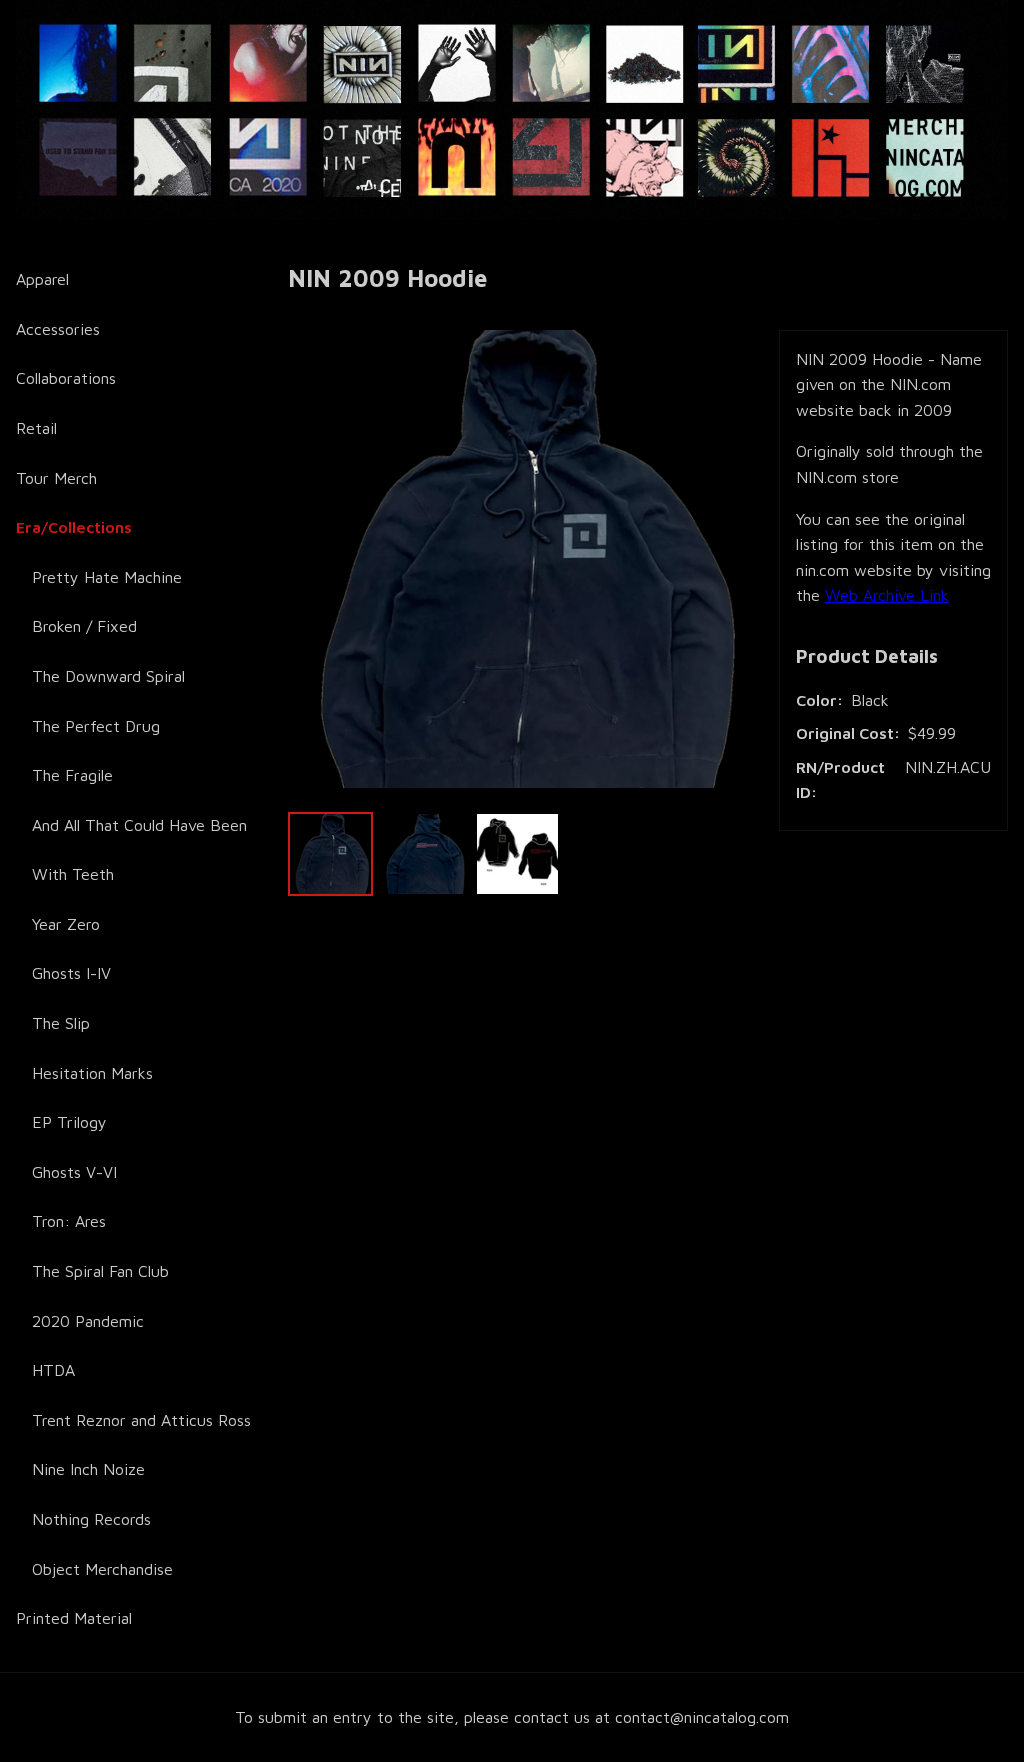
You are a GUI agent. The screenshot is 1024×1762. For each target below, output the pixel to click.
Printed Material (74, 1618)
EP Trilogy (69, 1122)
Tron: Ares (69, 1221)
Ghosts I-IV (71, 973)
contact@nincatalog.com (702, 1717)
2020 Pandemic (88, 1321)
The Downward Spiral (108, 676)
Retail (36, 428)
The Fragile (72, 775)
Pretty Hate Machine (107, 577)
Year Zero (66, 924)
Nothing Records (91, 1519)
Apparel (42, 279)
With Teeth (73, 874)
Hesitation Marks (92, 1073)
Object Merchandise (102, 1569)
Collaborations (66, 378)
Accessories (58, 329)
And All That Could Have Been (139, 825)
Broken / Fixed (84, 626)
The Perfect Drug (96, 726)
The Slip (61, 1023)
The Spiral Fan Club (100, 1271)
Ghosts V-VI (74, 1172)
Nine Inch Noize (88, 1469)
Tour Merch (56, 478)
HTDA (53, 1370)
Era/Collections (74, 527)
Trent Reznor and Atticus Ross (141, 1420)
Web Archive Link (887, 595)
